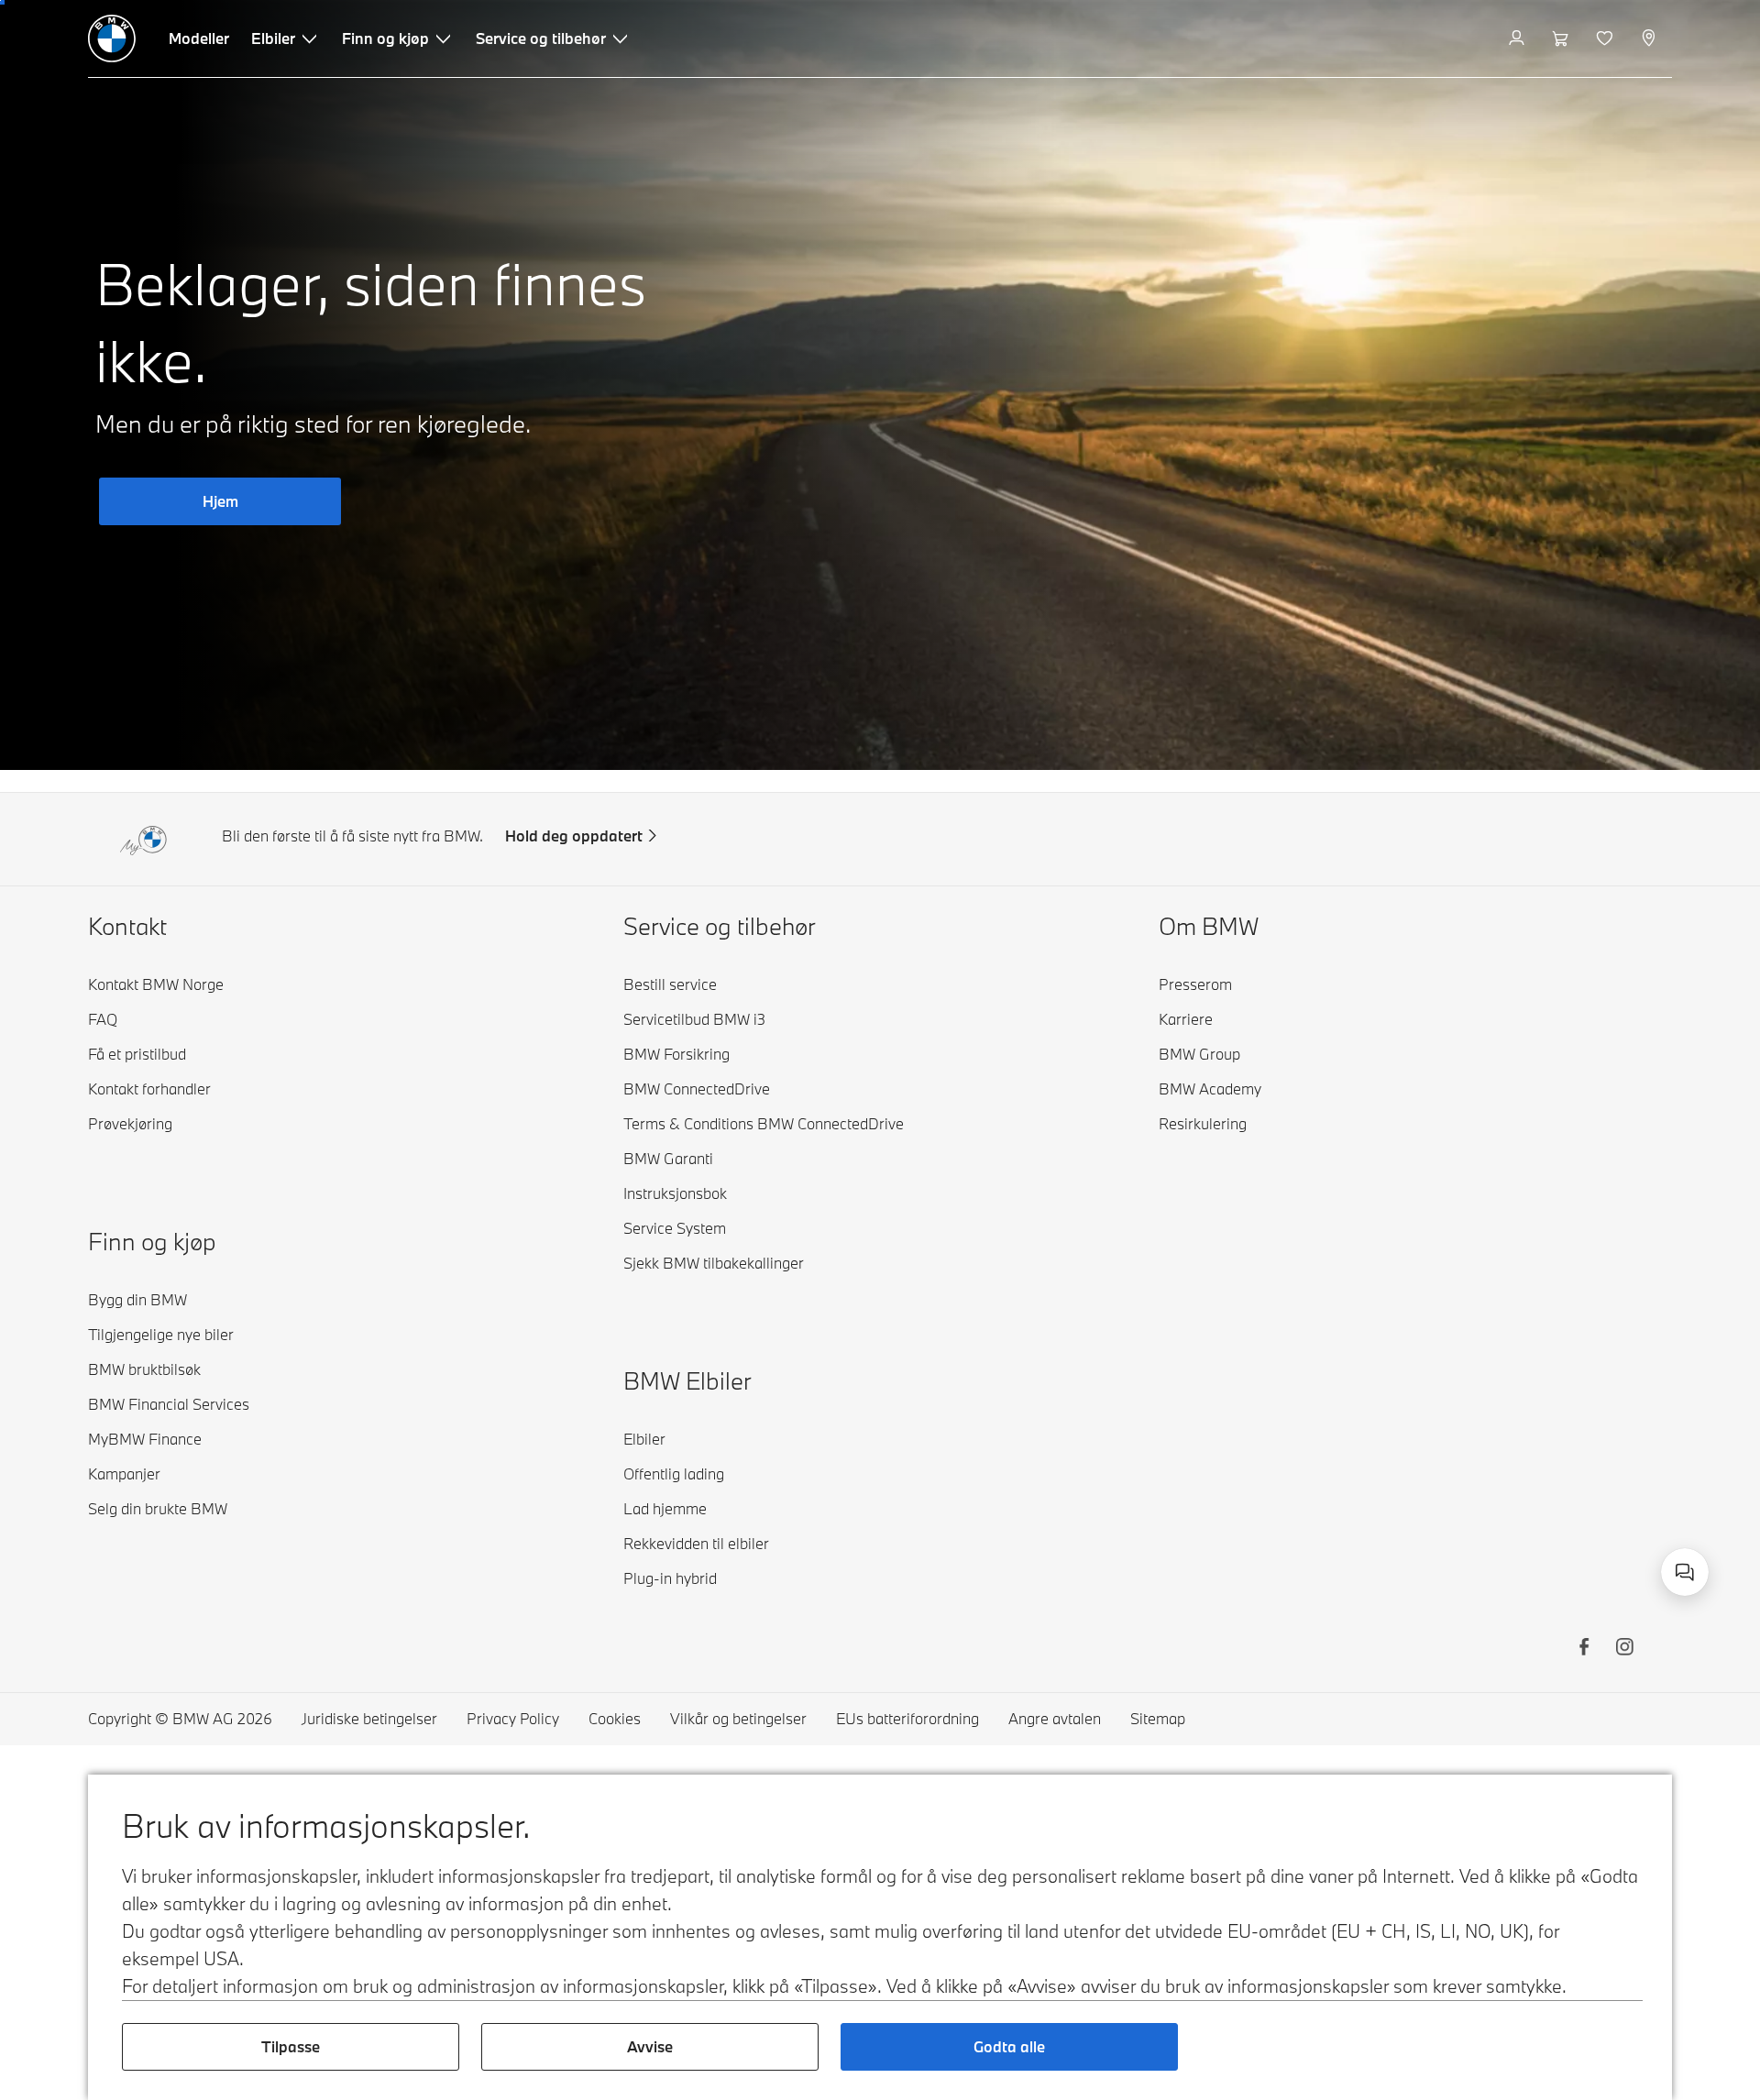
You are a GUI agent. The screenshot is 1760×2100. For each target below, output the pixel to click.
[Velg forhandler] (1650, 38)
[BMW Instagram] (1624, 1649)
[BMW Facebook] (1584, 1649)
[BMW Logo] (112, 38)
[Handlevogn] (1562, 38)
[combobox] (1685, 1572)
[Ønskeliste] (1606, 38)
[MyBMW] (1518, 38)
